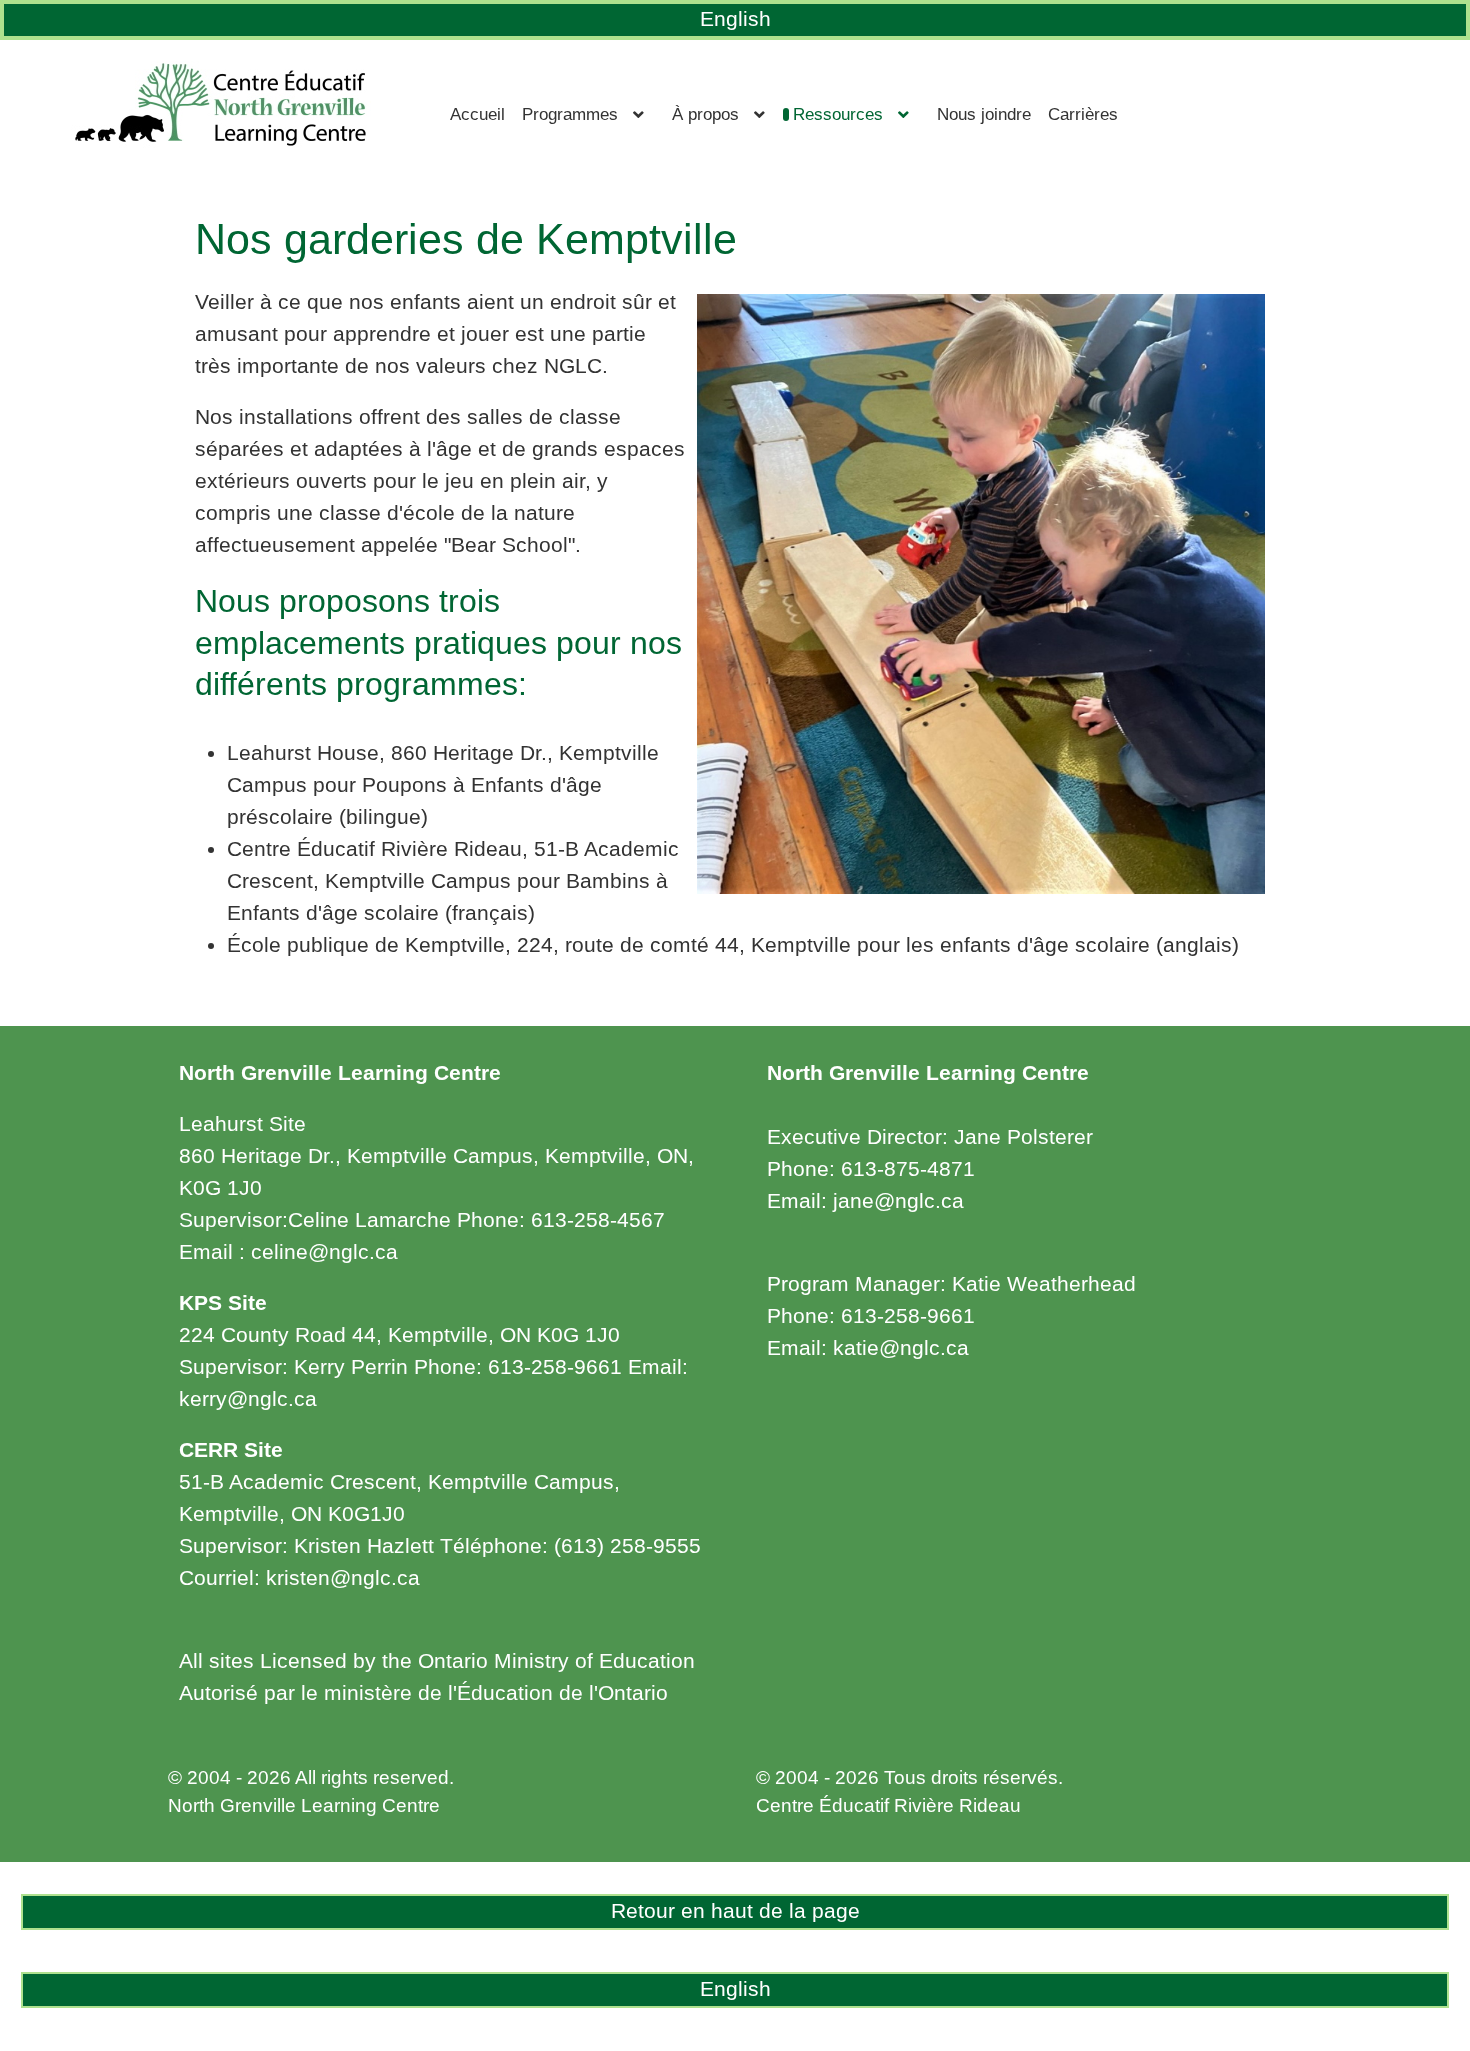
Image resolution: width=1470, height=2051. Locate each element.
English (735, 19)
